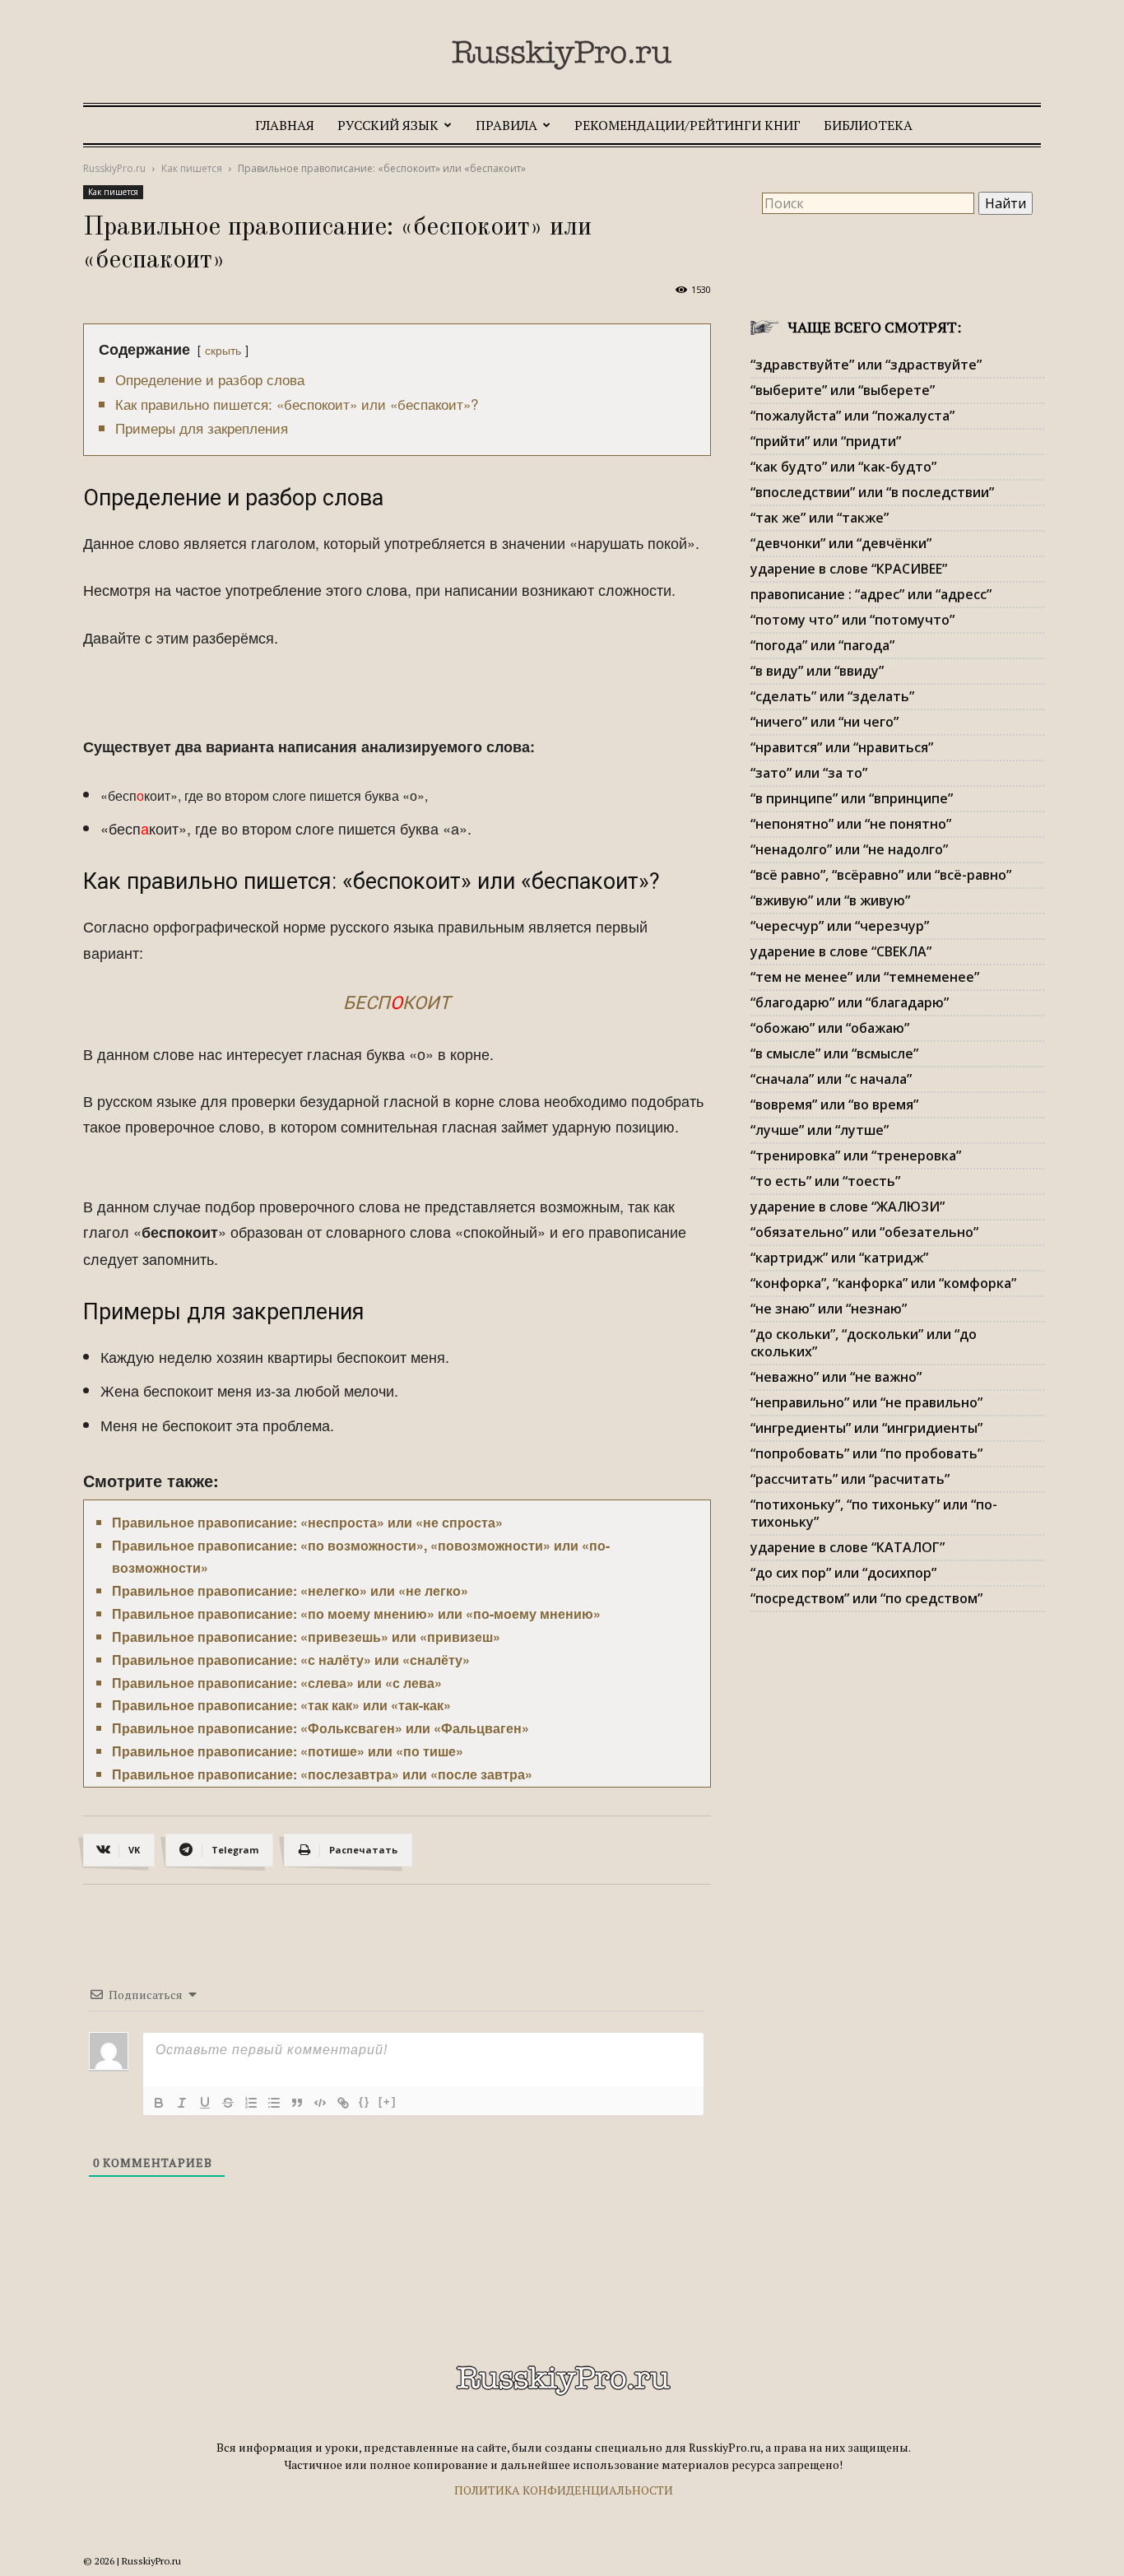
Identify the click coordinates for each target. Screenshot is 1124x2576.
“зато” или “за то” (809, 773)
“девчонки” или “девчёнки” (841, 543)
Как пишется (192, 168)
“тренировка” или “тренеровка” (856, 1155)
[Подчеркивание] (205, 2103)
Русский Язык (388, 125)
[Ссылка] (343, 2103)
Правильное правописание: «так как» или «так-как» (281, 1705)
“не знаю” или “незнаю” (829, 1309)
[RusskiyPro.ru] (562, 55)
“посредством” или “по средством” (866, 1598)
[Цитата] (297, 2103)
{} (365, 2102)
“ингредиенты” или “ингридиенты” (866, 1428)
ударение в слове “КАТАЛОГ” (848, 1547)
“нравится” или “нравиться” (842, 747)
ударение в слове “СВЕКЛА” (841, 951)
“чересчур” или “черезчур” (840, 926)
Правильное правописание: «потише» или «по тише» (288, 1751)
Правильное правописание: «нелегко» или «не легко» (290, 1590)
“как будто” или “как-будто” (843, 467)
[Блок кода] (320, 2103)
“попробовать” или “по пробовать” (866, 1453)
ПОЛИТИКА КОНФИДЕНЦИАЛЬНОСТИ (564, 2490)
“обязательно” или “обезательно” (864, 1232)
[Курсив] (182, 2103)
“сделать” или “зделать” (832, 696)
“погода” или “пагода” (822, 645)
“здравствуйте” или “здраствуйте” (866, 365)
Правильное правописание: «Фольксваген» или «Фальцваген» (320, 1728)
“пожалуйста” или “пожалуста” (852, 416)
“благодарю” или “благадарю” (850, 1002)
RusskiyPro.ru (114, 168)
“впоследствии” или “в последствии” (872, 492)
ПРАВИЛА (506, 125)
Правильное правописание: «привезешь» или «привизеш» (306, 1637)
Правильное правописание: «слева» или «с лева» (277, 1683)
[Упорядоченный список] (251, 2103)
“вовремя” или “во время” (834, 1104)
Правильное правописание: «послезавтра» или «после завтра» (322, 1774)
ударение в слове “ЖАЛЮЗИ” (848, 1207)
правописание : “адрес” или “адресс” (871, 594)
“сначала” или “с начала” (831, 1079)
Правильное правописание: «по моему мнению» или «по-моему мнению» (356, 1613)
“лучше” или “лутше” (820, 1130)
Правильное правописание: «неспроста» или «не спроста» (307, 1522)
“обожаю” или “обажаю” (830, 1028)
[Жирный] (159, 2103)
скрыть (223, 349)
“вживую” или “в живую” (830, 900)
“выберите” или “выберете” (843, 390)
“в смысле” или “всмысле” (834, 1053)
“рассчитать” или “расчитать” (850, 1479)
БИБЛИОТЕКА (868, 125)
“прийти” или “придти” (826, 441)
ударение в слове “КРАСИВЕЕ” (849, 569)
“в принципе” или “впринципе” (852, 798)
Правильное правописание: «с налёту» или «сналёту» (291, 1660)
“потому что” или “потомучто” (852, 620)
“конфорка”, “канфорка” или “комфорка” (883, 1283)
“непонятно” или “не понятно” (851, 824)
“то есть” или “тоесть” (825, 1181)
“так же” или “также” (820, 518)
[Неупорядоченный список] (274, 2103)
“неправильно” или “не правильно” (866, 1402)
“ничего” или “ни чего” (824, 722)
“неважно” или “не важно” (836, 1377)
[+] (388, 2102)
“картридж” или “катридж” (839, 1258)
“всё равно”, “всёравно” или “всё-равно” (881, 875)
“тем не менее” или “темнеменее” (865, 977)
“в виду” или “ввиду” (817, 671)
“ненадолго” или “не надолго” (849, 849)
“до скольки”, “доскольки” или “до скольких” (864, 1343)
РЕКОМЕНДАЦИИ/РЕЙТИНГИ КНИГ (687, 125)
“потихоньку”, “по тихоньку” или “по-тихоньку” (874, 1513)
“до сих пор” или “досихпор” (843, 1573)
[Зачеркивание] (228, 2103)
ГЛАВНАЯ (285, 125)
